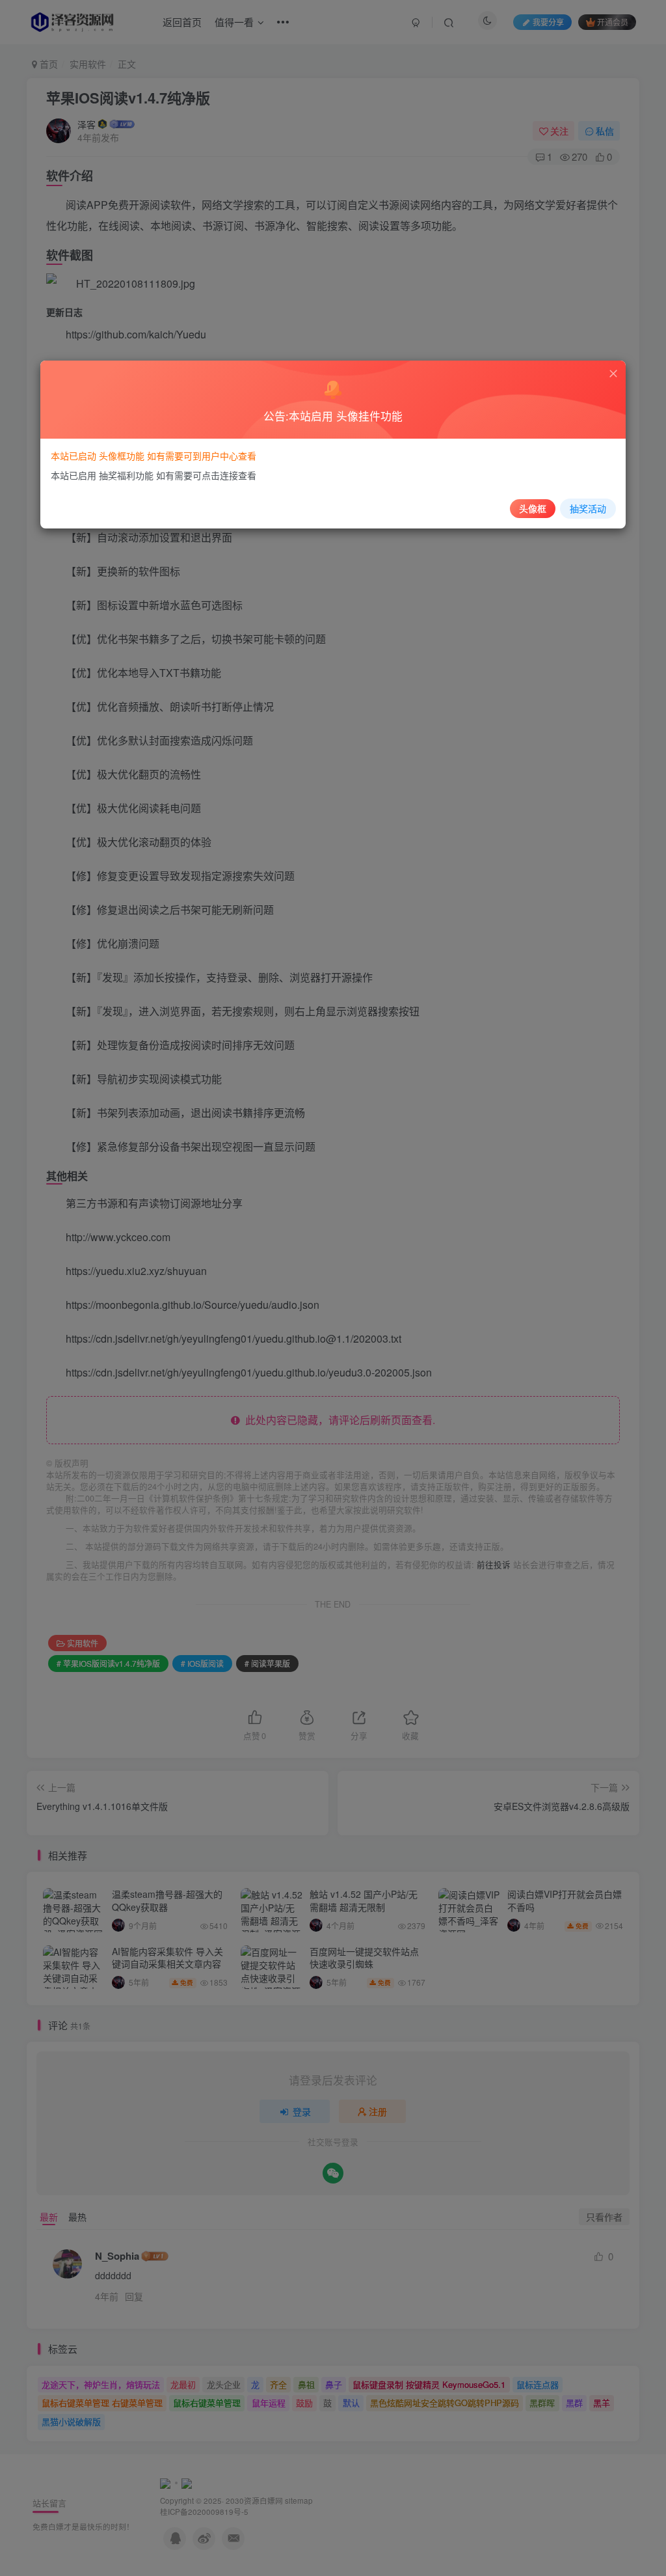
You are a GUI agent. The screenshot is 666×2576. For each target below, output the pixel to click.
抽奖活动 (588, 508)
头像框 (533, 508)
